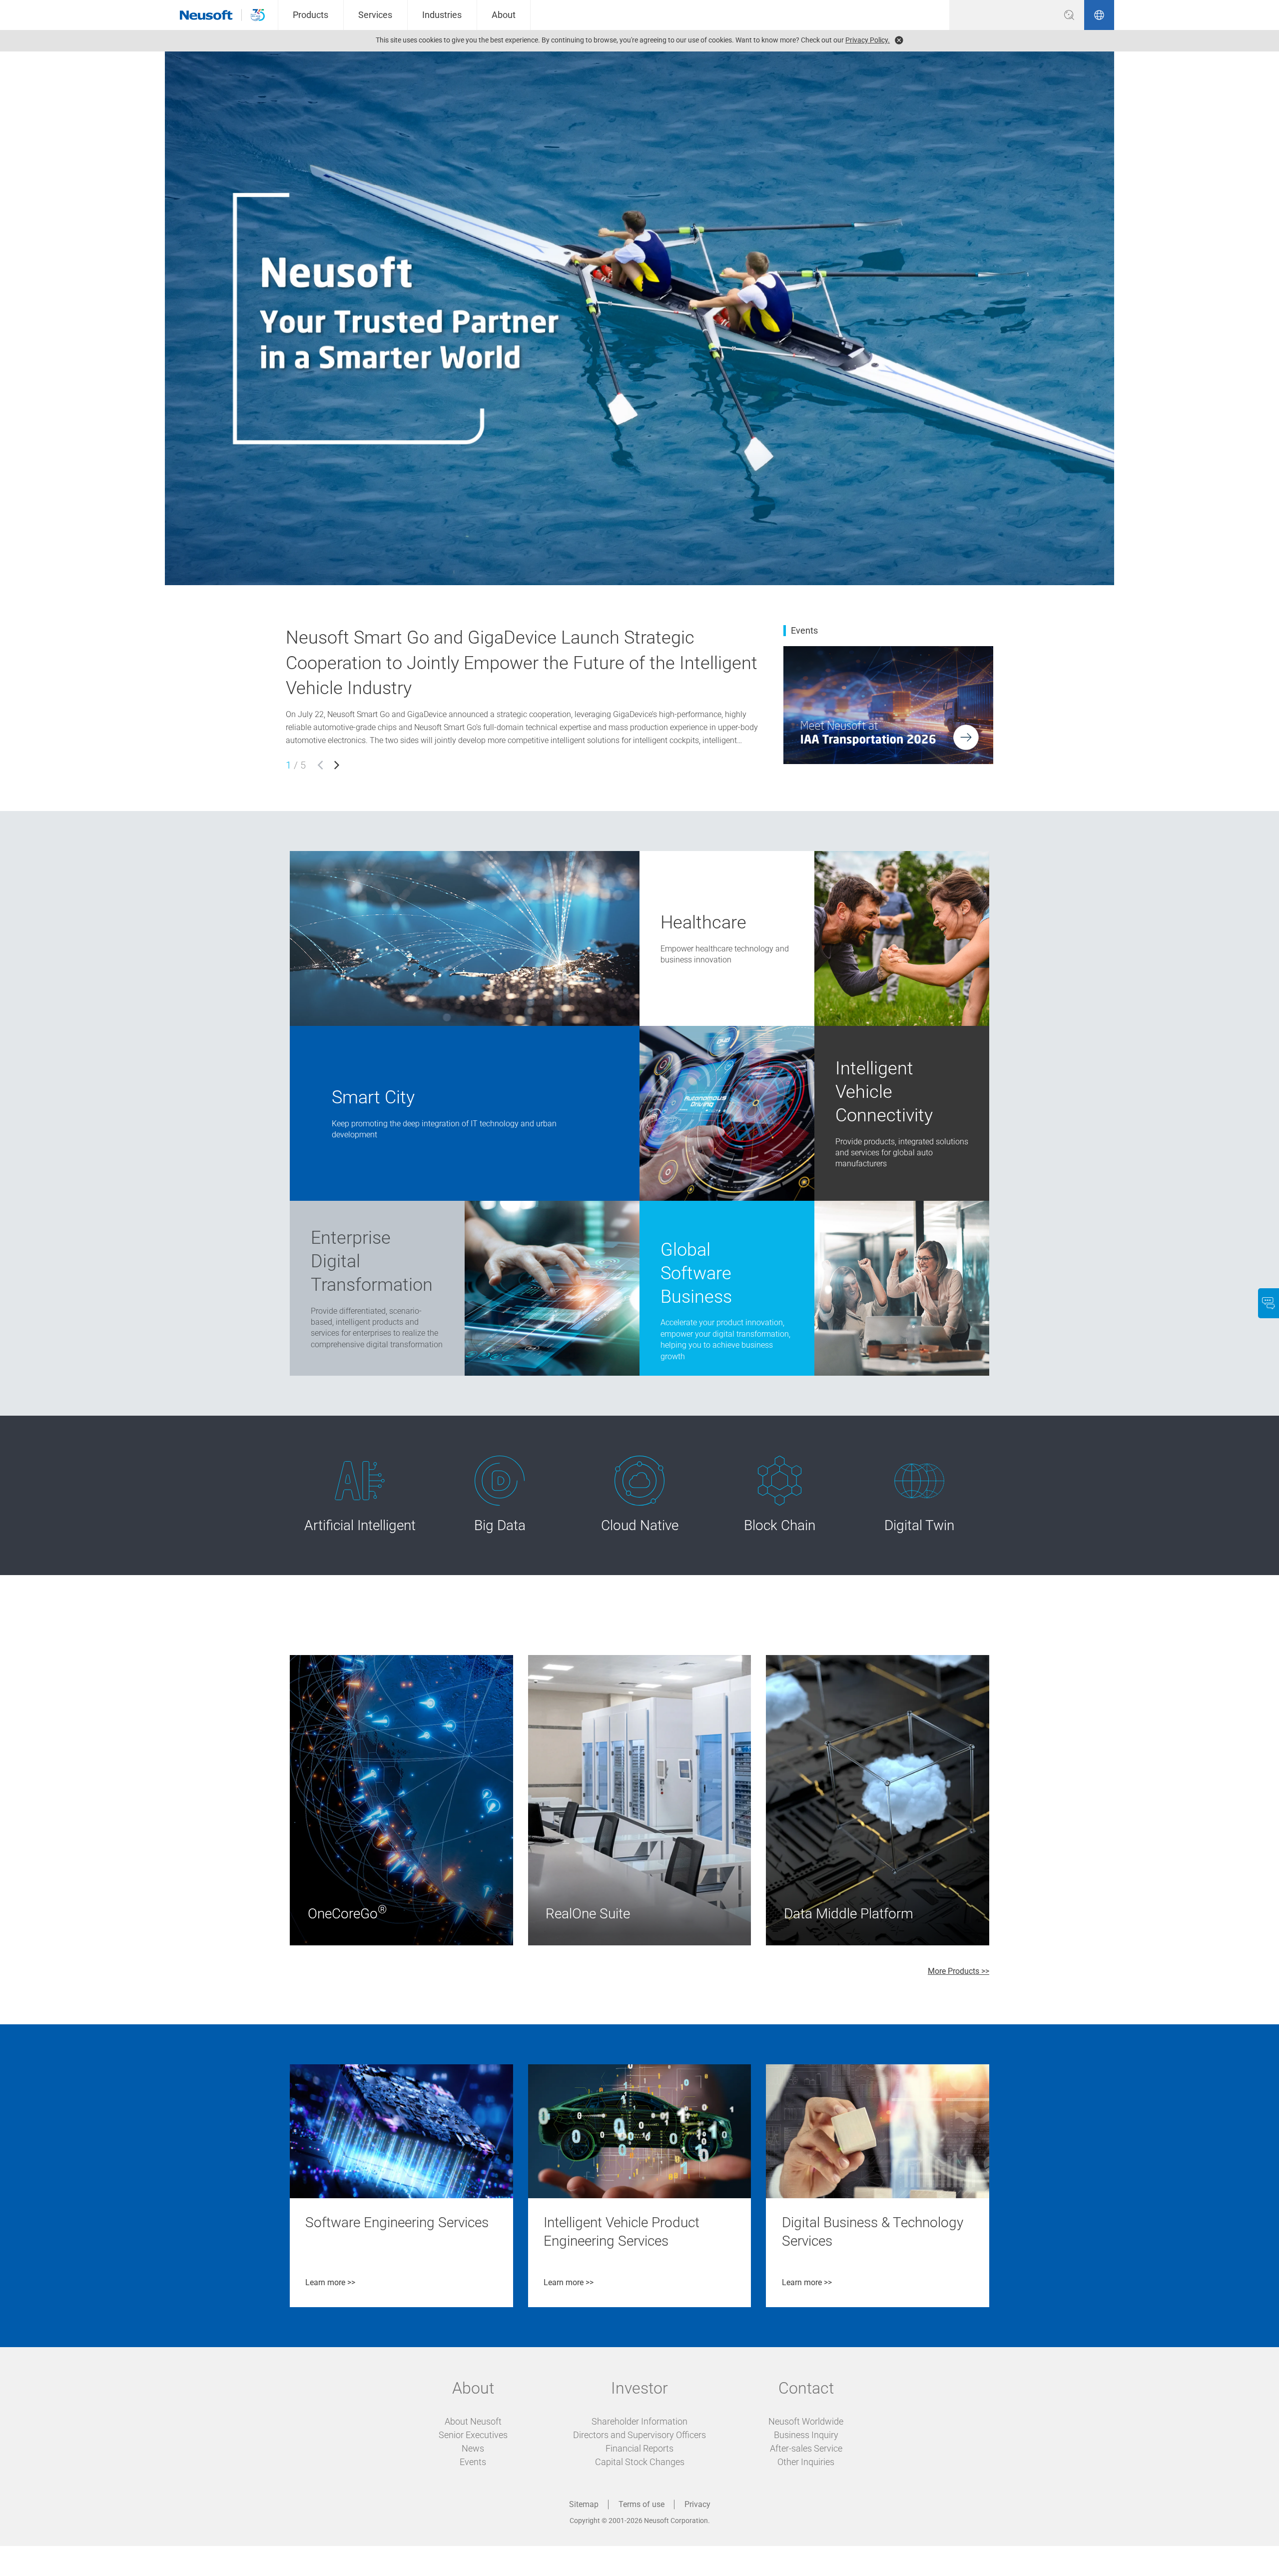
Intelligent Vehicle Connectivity (868, 1031)
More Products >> (959, 1971)
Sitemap (584, 2504)
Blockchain (742, 1465)
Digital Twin (884, 1465)
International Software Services (694, 1206)
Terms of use (641, 2504)
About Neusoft (473, 2421)
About (504, 15)
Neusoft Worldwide (806, 2421)
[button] (320, 765)
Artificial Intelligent (345, 1465)
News (473, 2448)
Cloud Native (608, 1465)
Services (375, 15)
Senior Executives (473, 2435)
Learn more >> (330, 2282)
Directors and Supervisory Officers (639, 2435)
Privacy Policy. (868, 40)
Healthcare (658, 856)
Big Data (455, 1465)
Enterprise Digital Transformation (348, 1206)
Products (311, 15)
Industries (442, 15)
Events (473, 2462)
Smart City (308, 1031)
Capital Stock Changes (640, 2462)
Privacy (697, 2504)
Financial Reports (639, 2448)
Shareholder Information (639, 2421)
